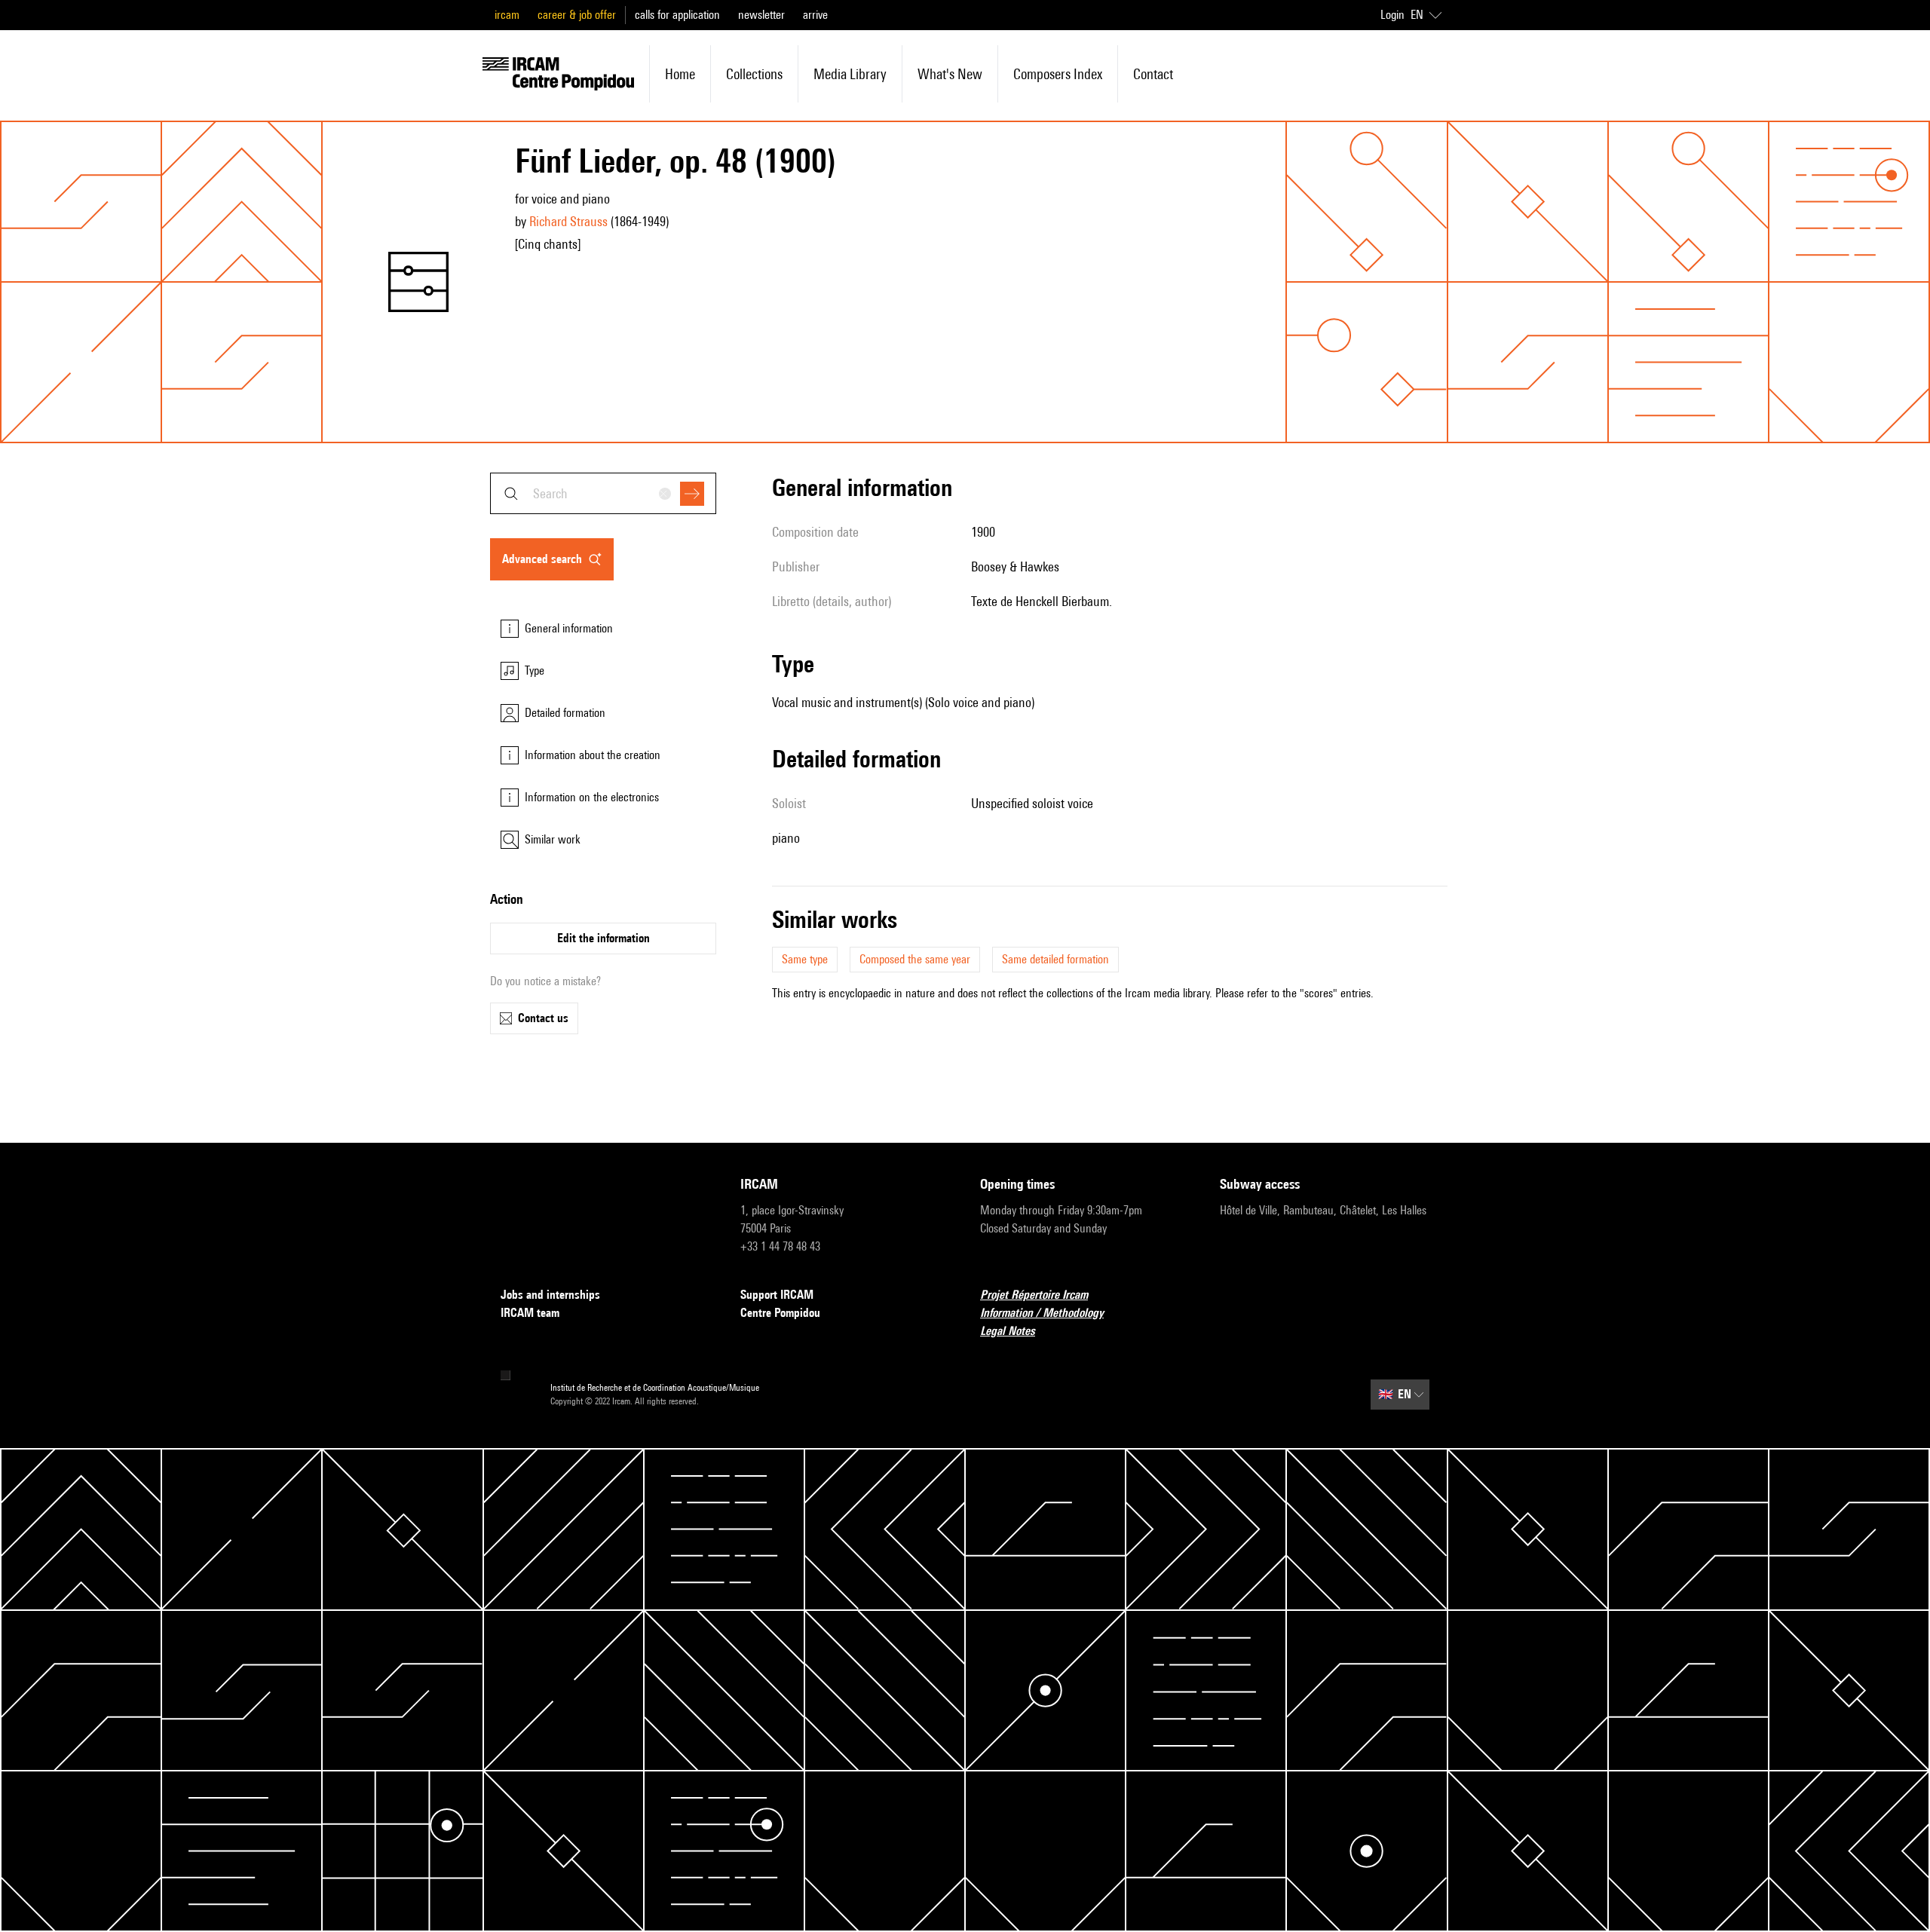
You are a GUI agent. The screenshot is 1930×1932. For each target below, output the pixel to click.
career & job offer (577, 15)
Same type (805, 959)
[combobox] (603, 493)
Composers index (1058, 74)
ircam (507, 15)
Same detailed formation (1055, 959)
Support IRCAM (777, 1295)
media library (850, 74)
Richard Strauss (568, 221)
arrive (815, 15)
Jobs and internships (550, 1295)
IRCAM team (530, 1313)
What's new (950, 74)
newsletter (761, 15)
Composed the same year (915, 959)
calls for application (677, 15)
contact (1153, 74)
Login (1392, 15)
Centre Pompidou (780, 1313)
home (680, 74)
